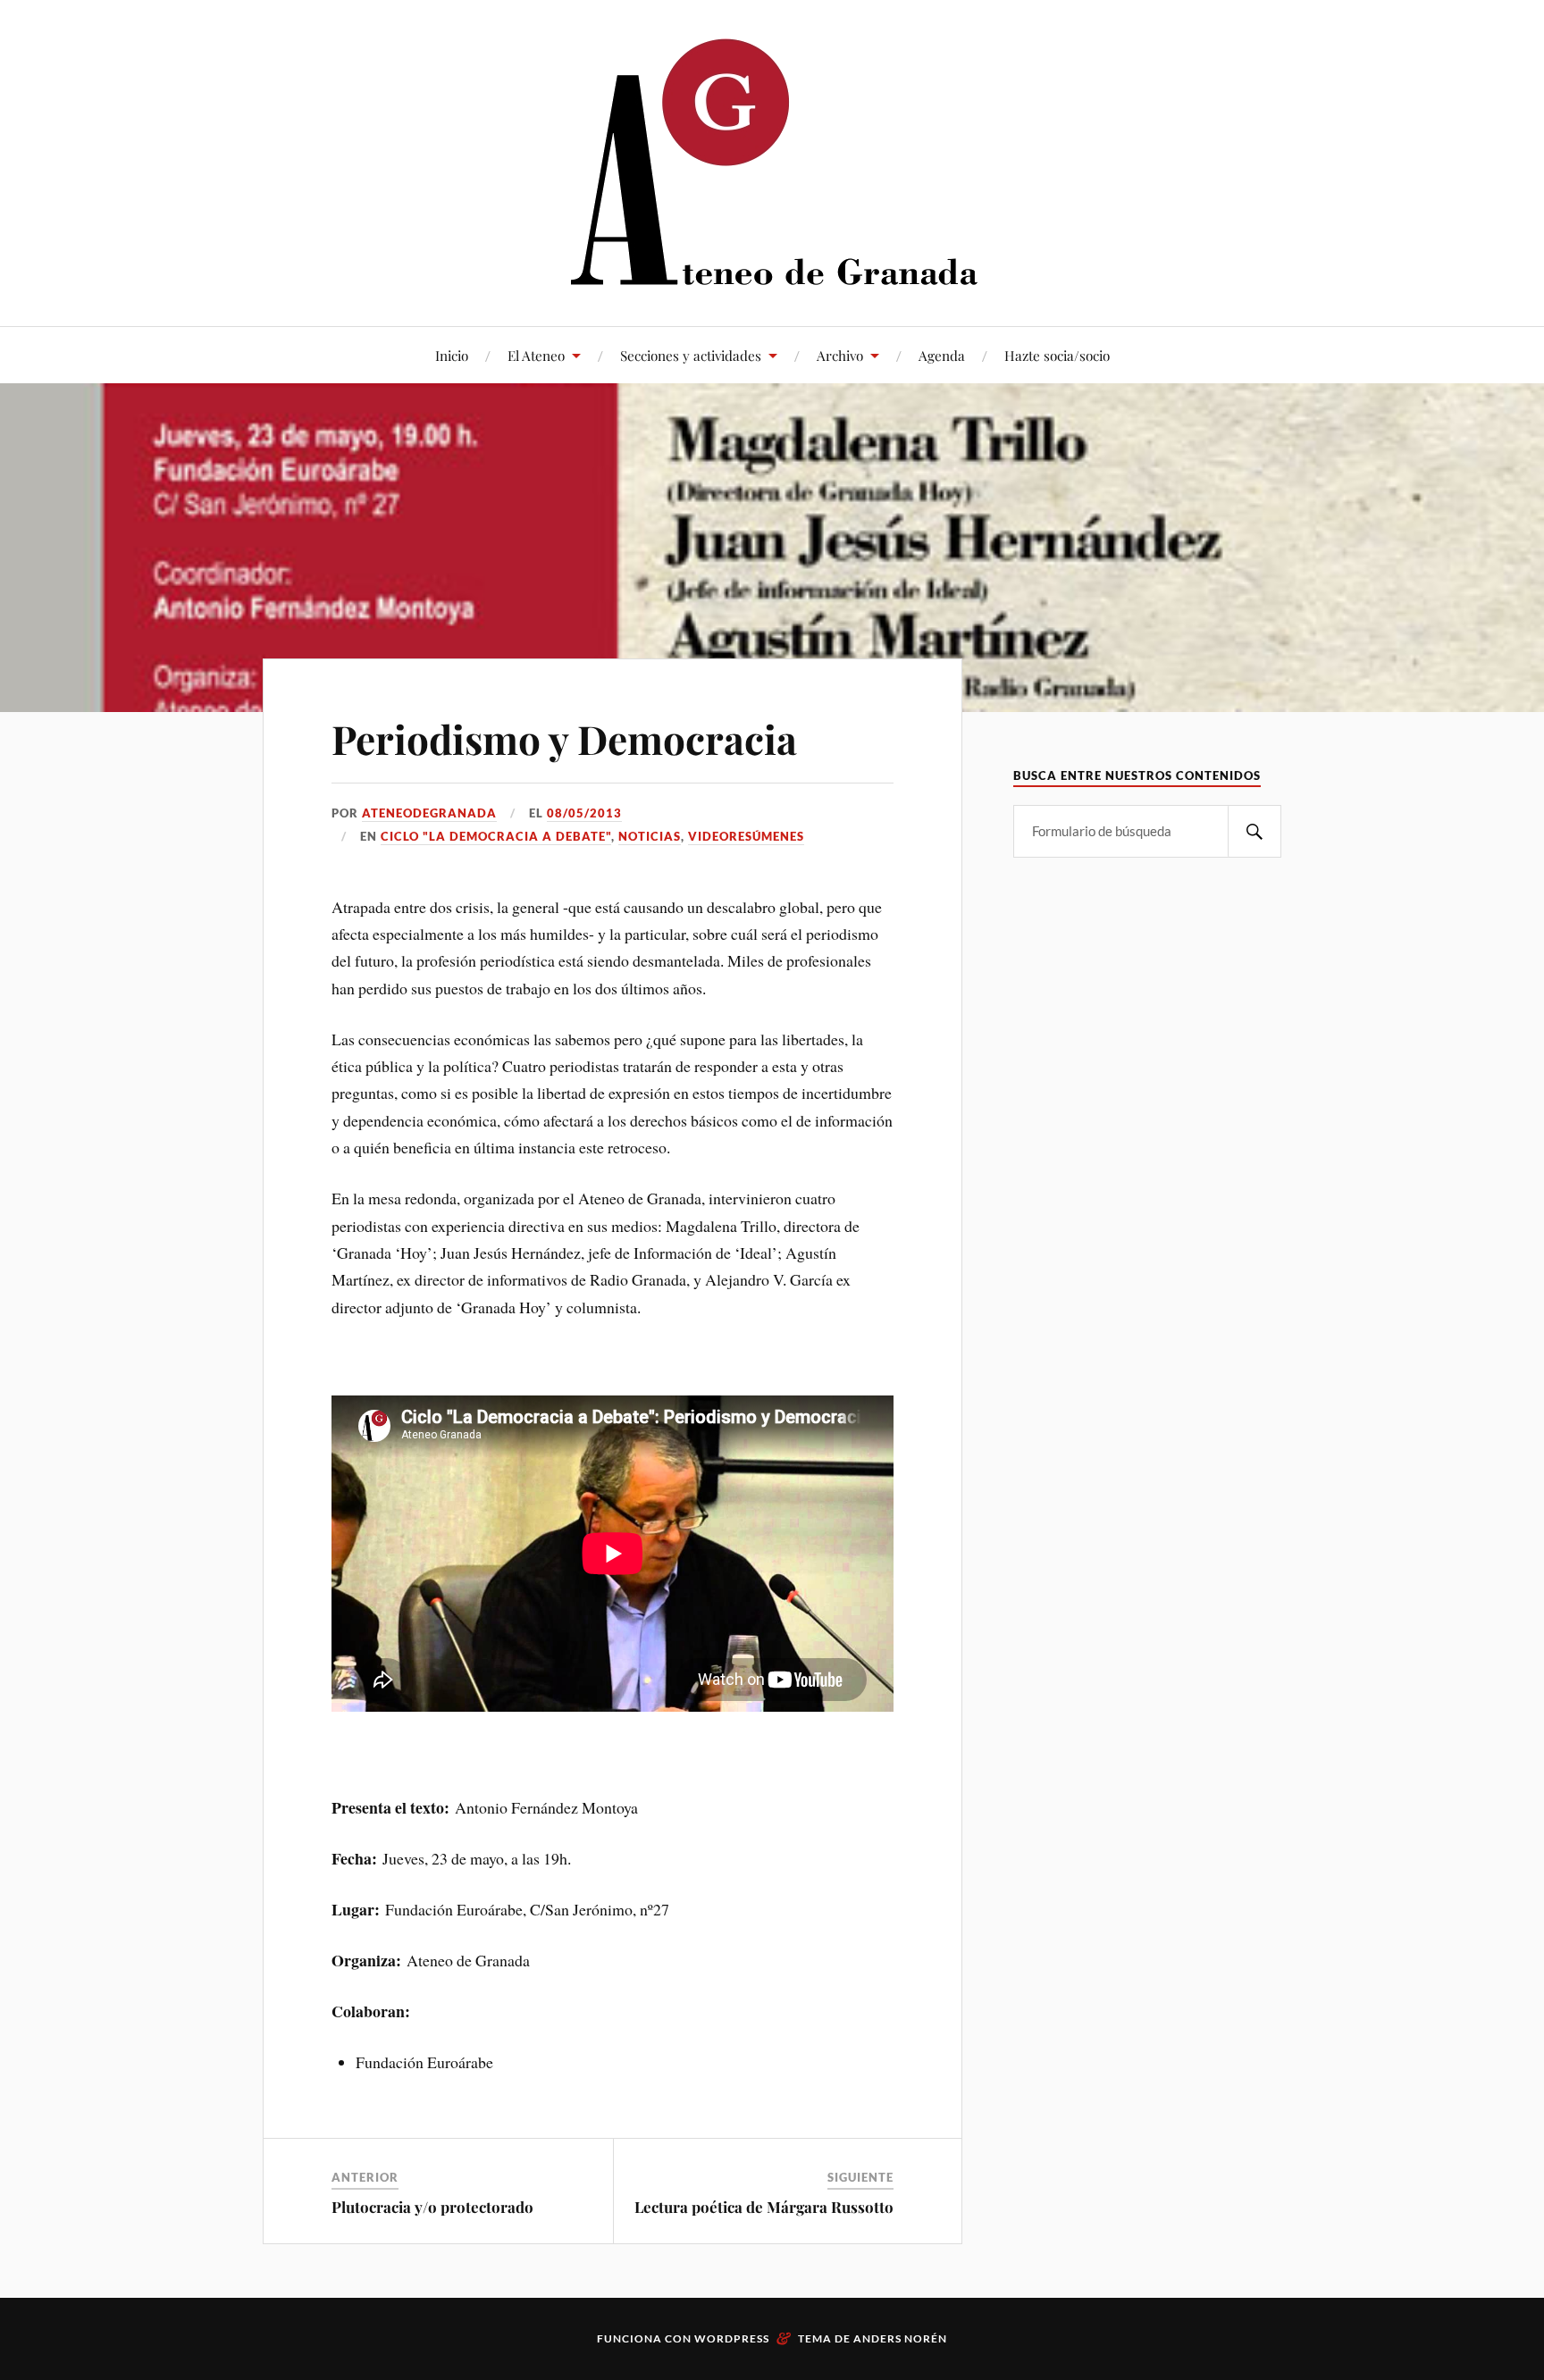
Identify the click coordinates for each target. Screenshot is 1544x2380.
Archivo (840, 355)
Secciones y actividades (691, 355)
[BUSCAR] (1254, 831)
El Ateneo (536, 355)
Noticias (650, 836)
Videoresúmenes (746, 836)
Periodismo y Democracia (564, 738)
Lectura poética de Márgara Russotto (764, 2207)
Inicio (452, 355)
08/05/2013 (584, 813)
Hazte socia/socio (1057, 355)
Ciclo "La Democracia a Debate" (496, 836)
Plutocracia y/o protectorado (432, 2207)
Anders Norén (900, 2338)
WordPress (732, 2338)
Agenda (942, 355)
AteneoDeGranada (429, 813)
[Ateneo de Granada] (772, 161)
